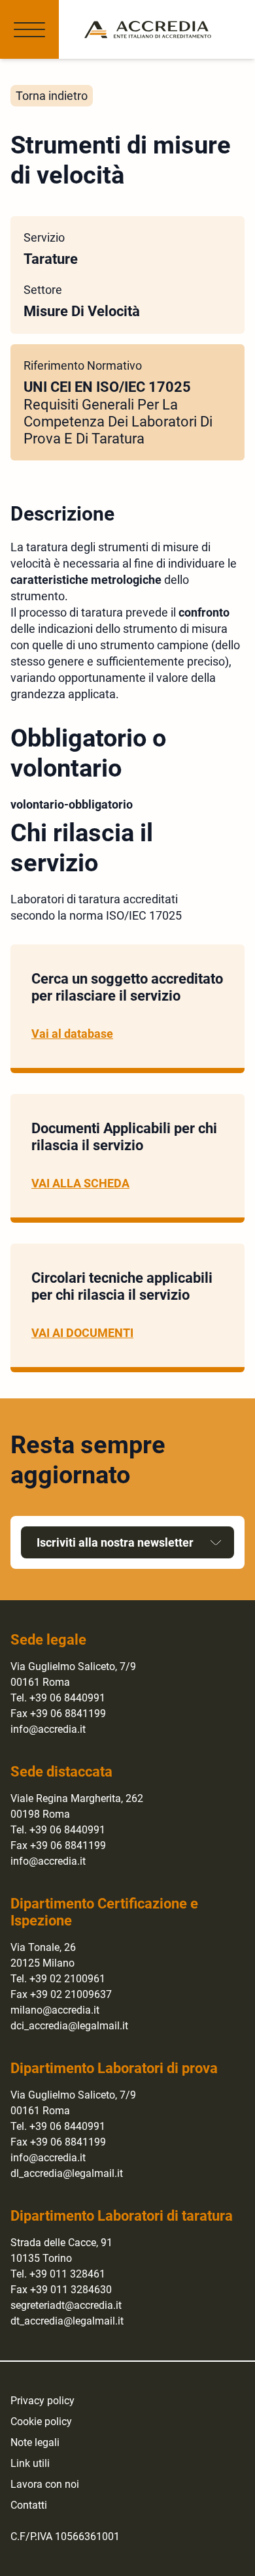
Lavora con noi (45, 2484)
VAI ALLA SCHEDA (80, 1183)
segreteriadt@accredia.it (66, 2305)
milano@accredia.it (55, 2010)
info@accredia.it (48, 1729)
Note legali (35, 2442)
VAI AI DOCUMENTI (82, 1333)
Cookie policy (41, 2422)
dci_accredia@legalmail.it (69, 2026)
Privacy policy (42, 2401)
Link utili (30, 2463)
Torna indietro (52, 96)
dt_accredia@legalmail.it (67, 2321)
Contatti (29, 2505)
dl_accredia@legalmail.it (67, 2173)
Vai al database (72, 1034)
